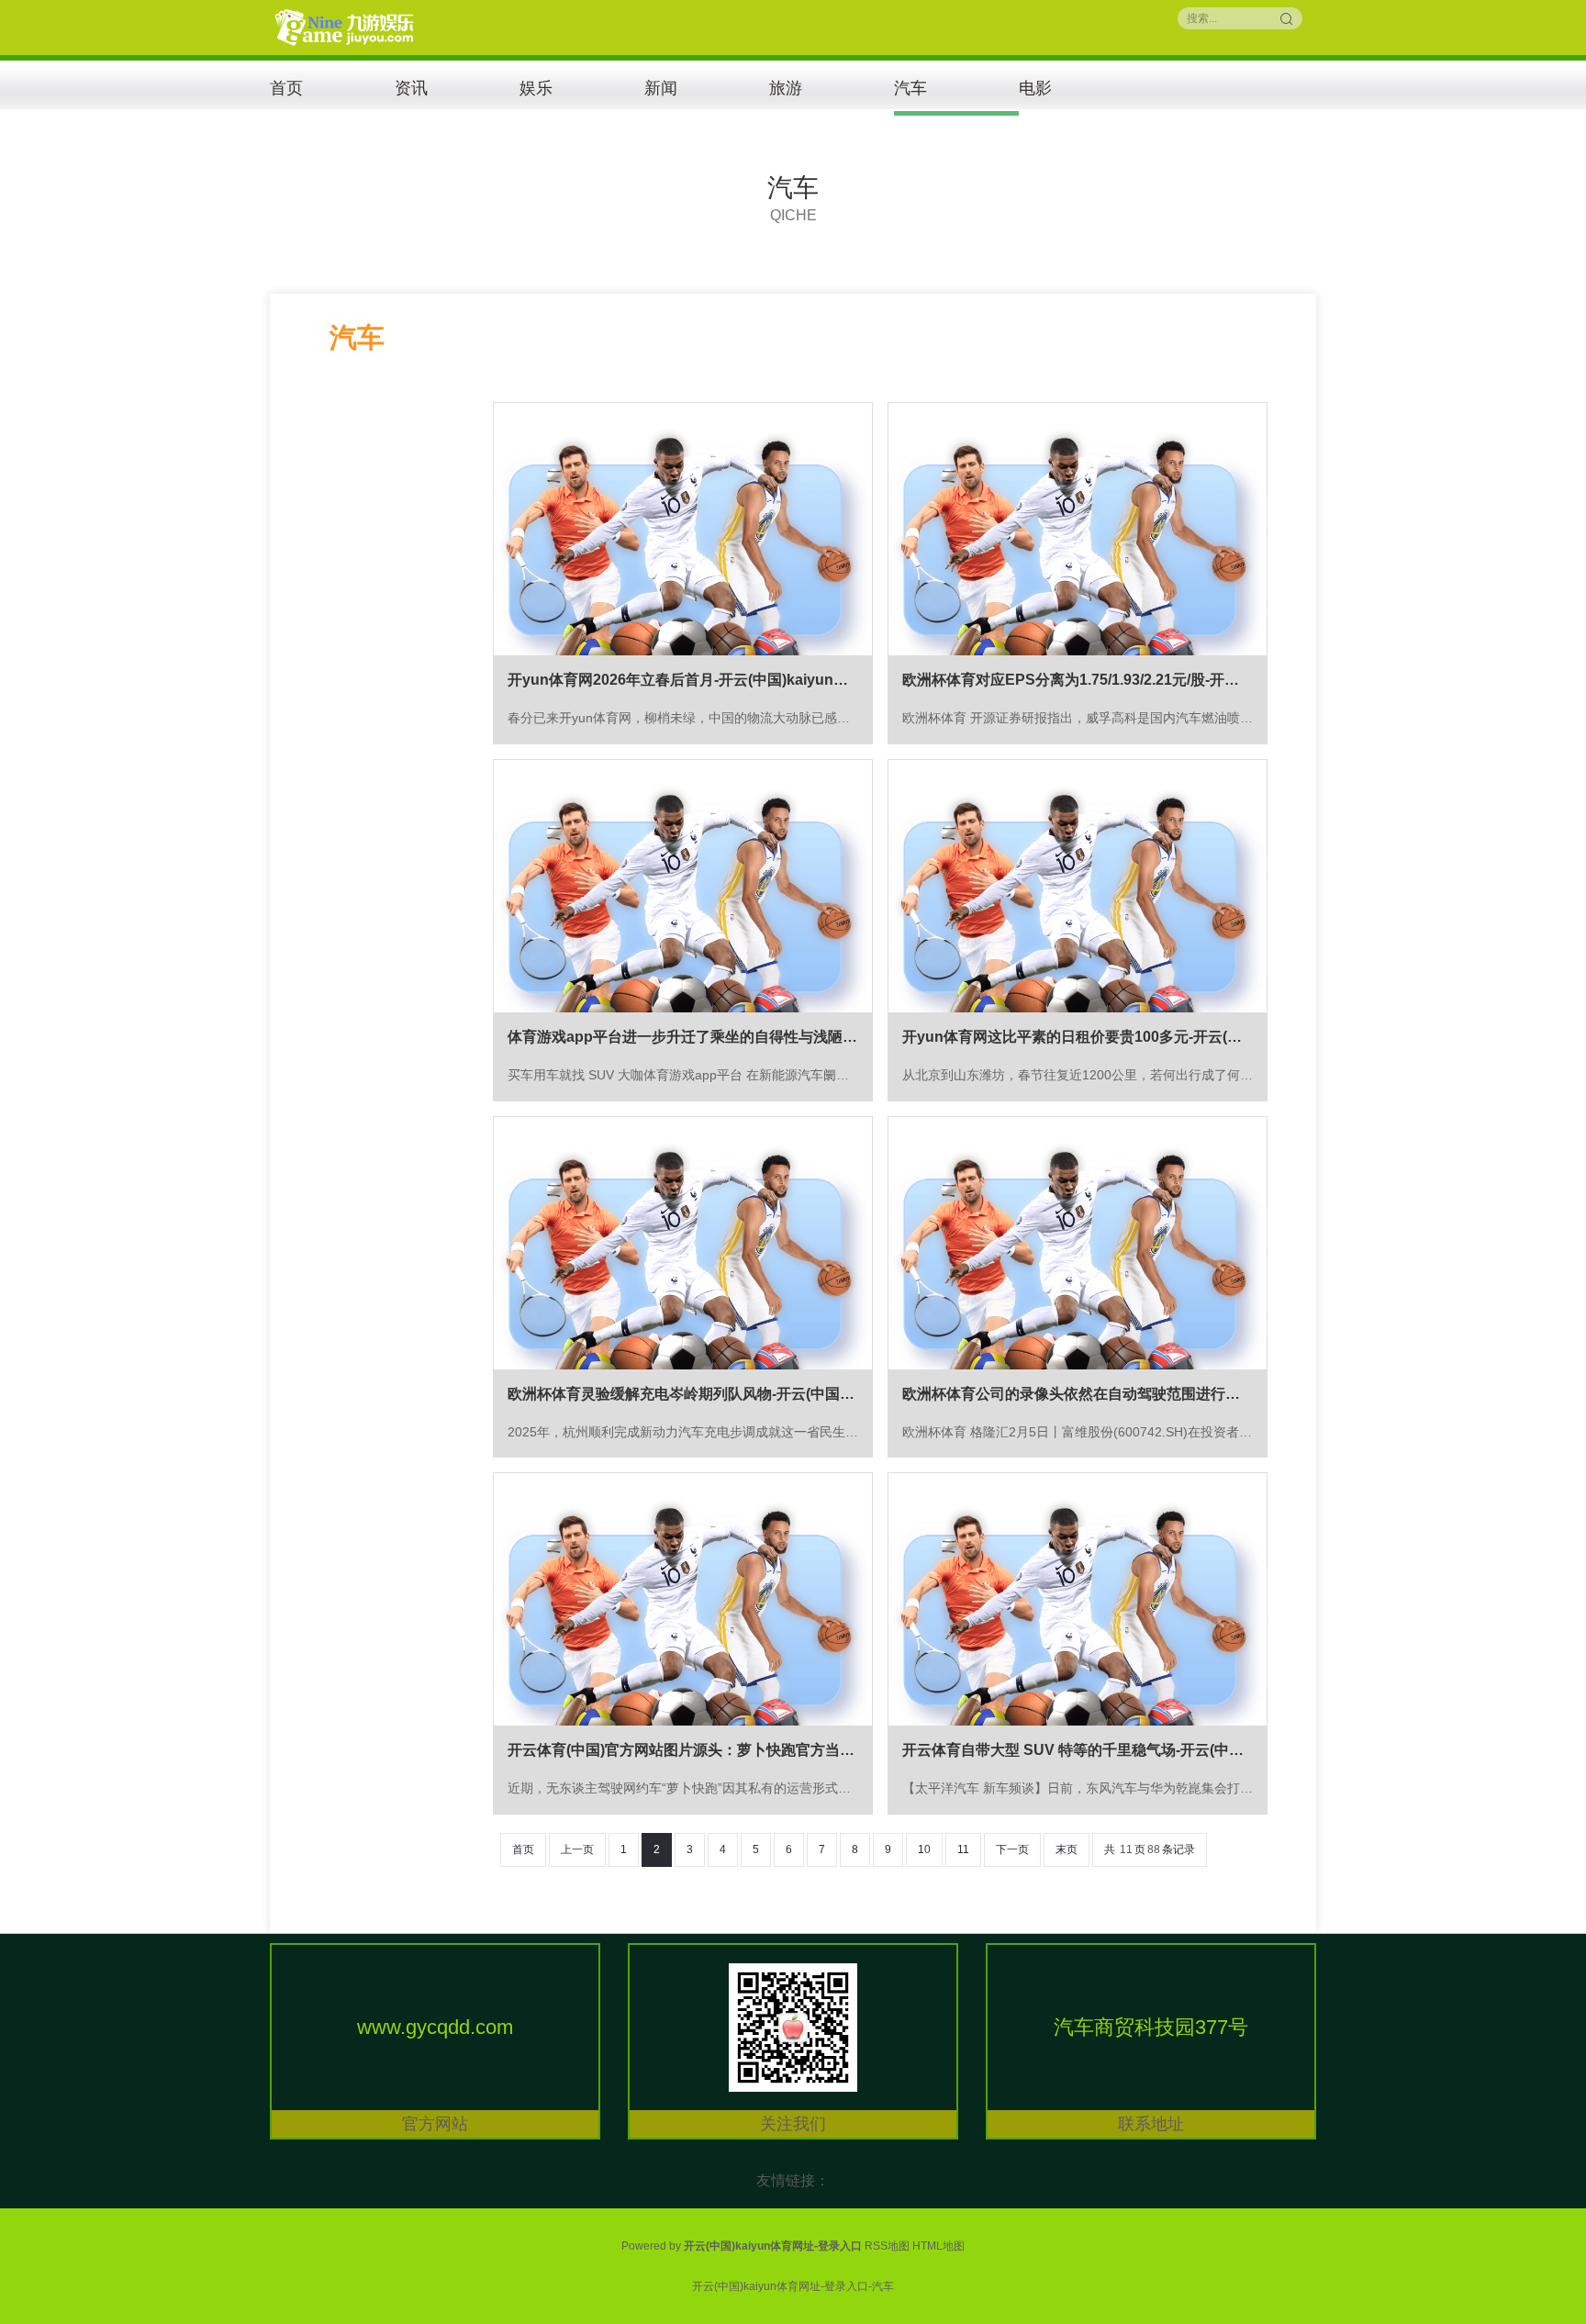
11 (963, 1849)
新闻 (661, 88)
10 (924, 1849)
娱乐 (536, 88)
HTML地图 (938, 2246)
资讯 (411, 88)
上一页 (577, 1849)
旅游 (786, 88)
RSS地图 (887, 2246)
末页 (1067, 1849)
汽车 (910, 88)
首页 (286, 88)
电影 (1035, 88)
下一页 (1012, 1849)
